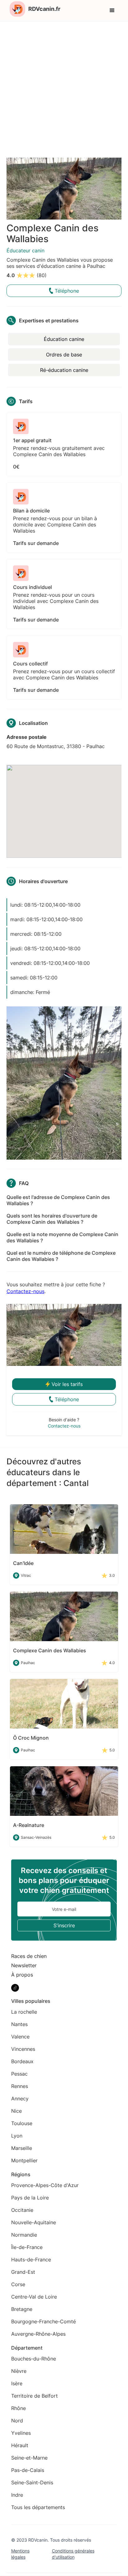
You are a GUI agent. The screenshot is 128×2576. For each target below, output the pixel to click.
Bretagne (22, 2309)
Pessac (19, 2074)
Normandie (24, 2235)
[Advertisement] (64, 88)
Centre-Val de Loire (34, 2297)
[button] (112, 11)
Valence (20, 2037)
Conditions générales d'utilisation (73, 2554)
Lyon (17, 2136)
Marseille (22, 2148)
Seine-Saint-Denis (32, 2482)
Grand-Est (23, 2272)
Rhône (18, 2408)
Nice (16, 2111)
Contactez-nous (25, 1291)
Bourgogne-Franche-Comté (43, 2321)
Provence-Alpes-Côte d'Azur (45, 2185)
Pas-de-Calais (28, 2470)
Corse (18, 2284)
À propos (22, 1975)
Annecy (20, 2099)
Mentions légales (20, 2554)
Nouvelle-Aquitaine (34, 2222)
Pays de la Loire (30, 2198)
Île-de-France (27, 2247)
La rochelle (24, 2012)
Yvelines (21, 2433)
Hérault (20, 2445)
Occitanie (22, 2210)
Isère (17, 2383)
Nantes (19, 2024)
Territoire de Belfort (34, 2396)
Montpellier (24, 2160)
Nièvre (19, 2371)
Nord (17, 2421)
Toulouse (22, 2123)
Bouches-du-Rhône (34, 2359)
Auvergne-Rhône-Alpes (38, 2334)
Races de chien (29, 1956)
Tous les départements (38, 2507)
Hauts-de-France (31, 2260)
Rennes (20, 2086)
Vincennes (23, 2049)
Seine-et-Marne (29, 2458)
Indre (17, 2495)
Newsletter (24, 1965)
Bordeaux (22, 2061)
